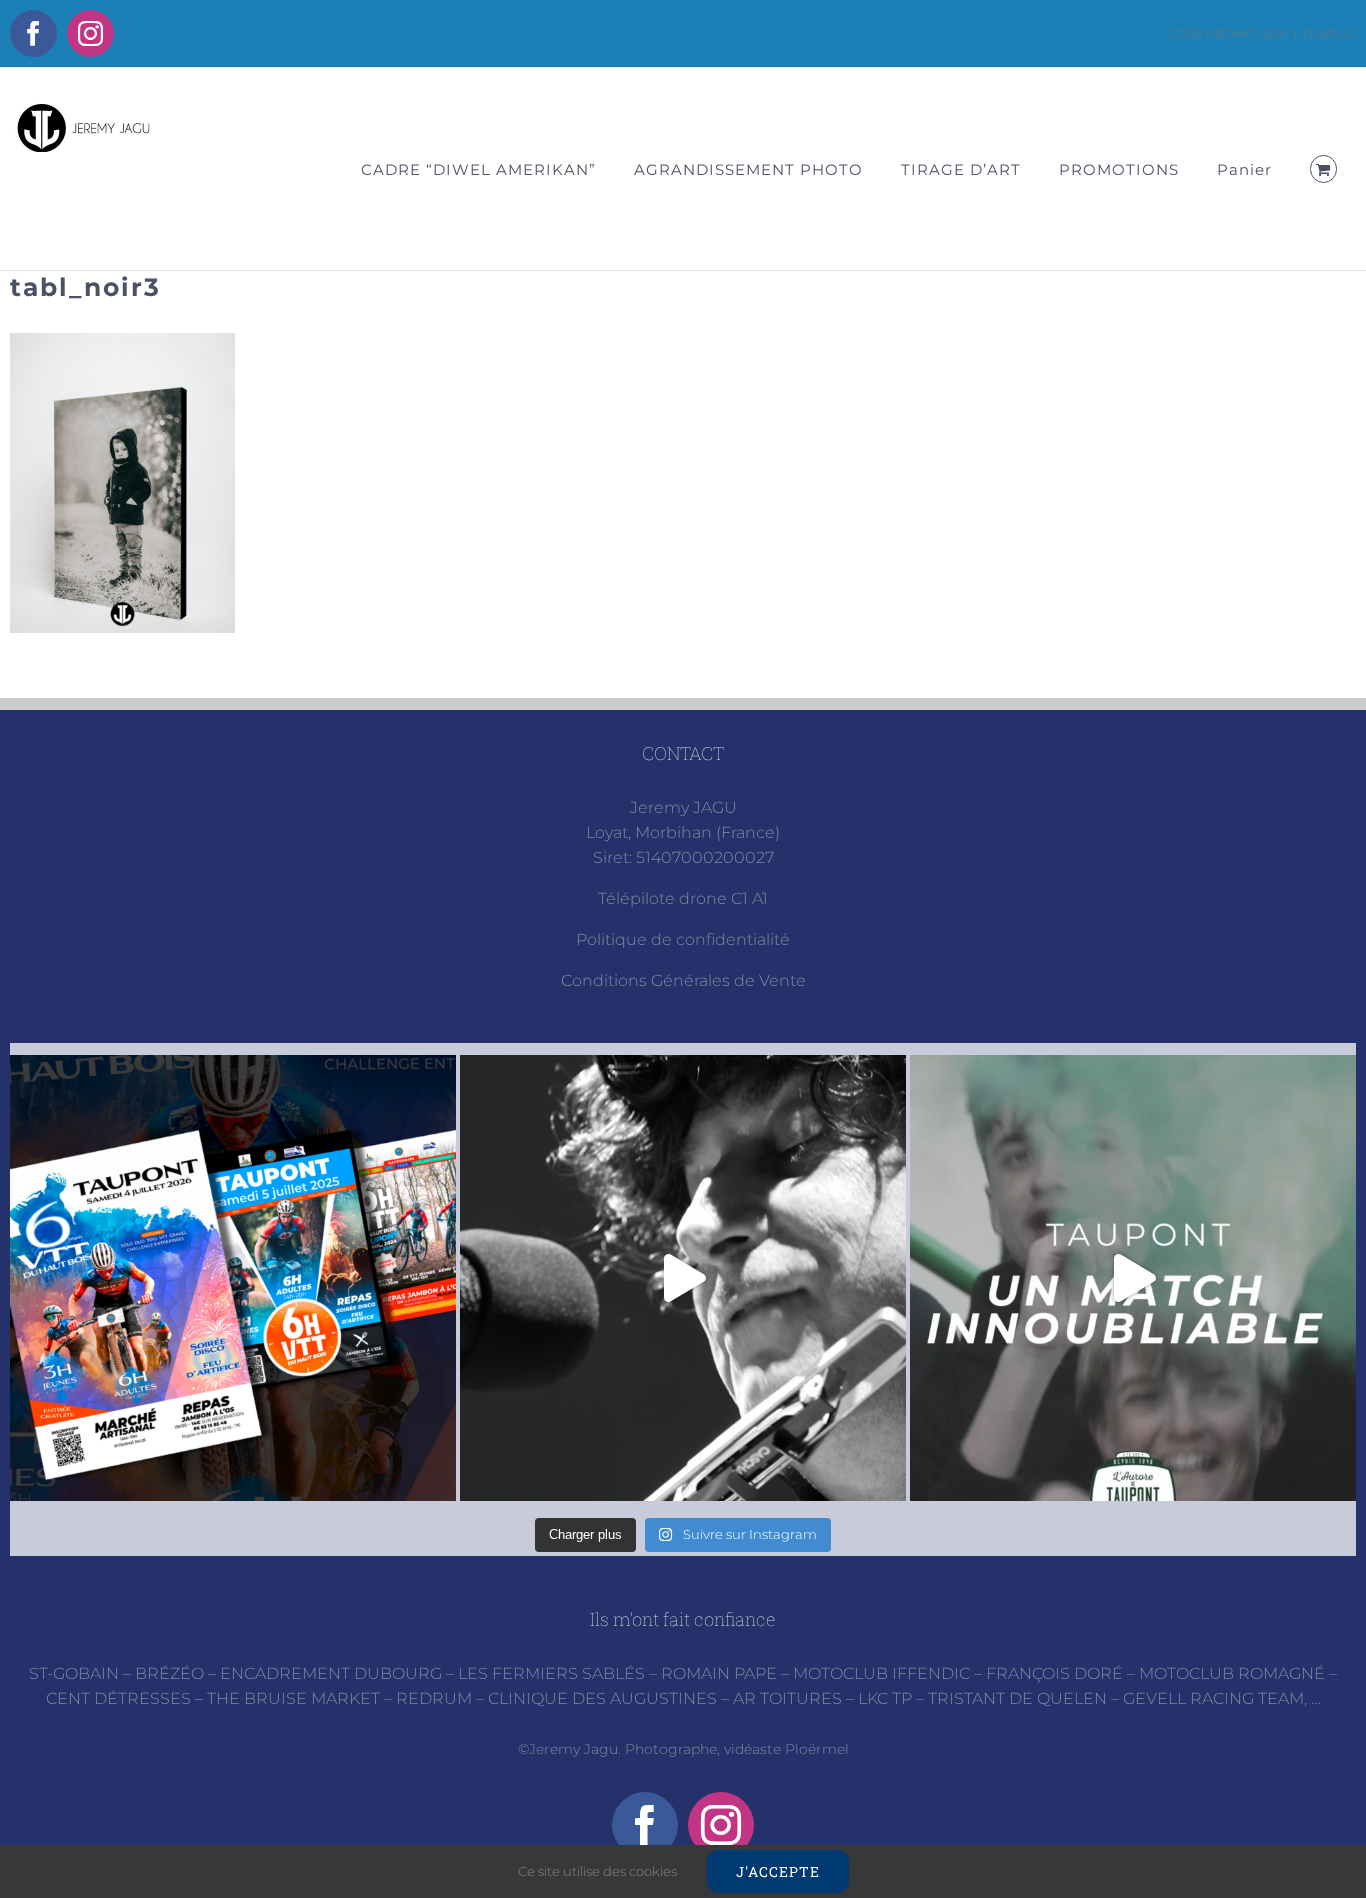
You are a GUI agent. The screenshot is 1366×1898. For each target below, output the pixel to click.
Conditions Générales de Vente (683, 980)
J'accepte (778, 1871)
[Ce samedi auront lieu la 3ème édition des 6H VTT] (233, 1278)
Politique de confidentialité (683, 939)
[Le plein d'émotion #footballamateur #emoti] (1133, 1278)
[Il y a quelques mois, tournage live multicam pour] (683, 1278)
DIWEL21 (1329, 33)
